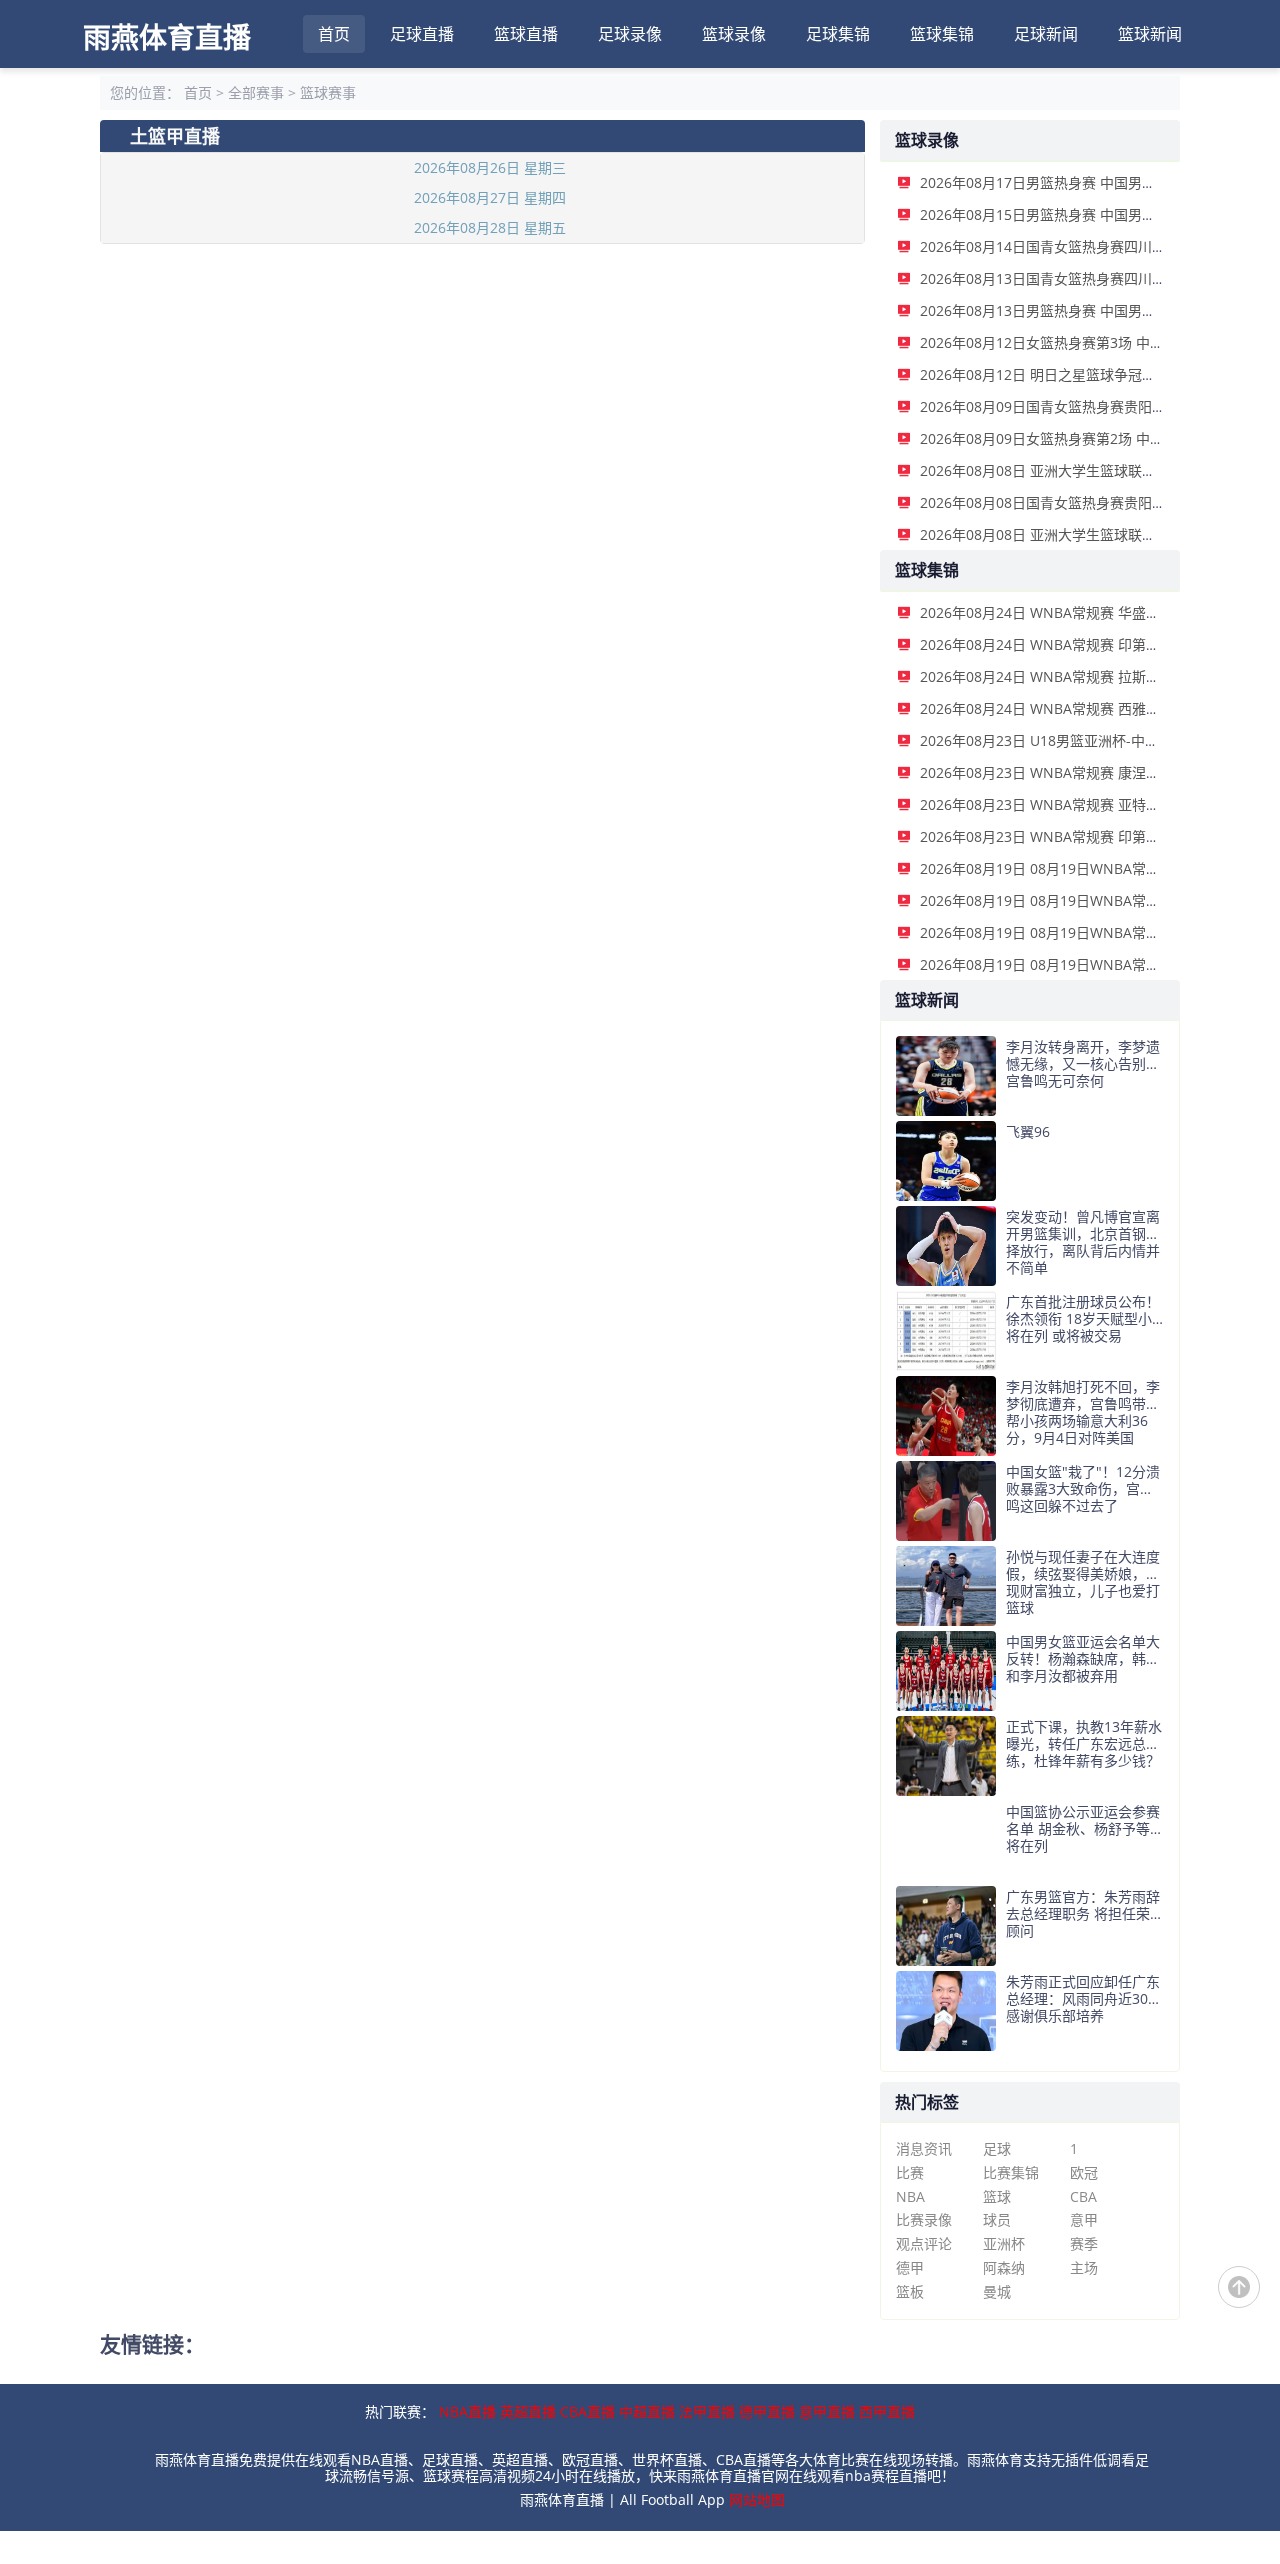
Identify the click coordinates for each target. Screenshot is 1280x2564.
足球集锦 (838, 34)
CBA (1083, 2196)
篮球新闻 (1150, 34)
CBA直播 (587, 2411)
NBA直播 (467, 2411)
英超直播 (528, 2411)
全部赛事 (256, 92)
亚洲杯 (1004, 2243)
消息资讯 (924, 2148)
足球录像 (630, 34)
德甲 (910, 2267)
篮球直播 (526, 34)
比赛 (910, 2172)
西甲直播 (887, 2411)
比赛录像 (924, 2219)
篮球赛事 (328, 92)
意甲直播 (827, 2411)
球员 (997, 2219)
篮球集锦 (942, 34)
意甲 (1084, 2219)
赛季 (1084, 2243)
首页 (334, 34)
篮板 (910, 2291)
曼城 (997, 2291)
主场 (1084, 2267)
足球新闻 (1046, 34)
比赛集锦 (1011, 2172)
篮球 (997, 2196)
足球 (997, 2148)
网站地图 (757, 2499)
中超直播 (647, 2411)
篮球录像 (734, 34)
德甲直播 (767, 2411)
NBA (910, 2196)
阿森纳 (1004, 2267)
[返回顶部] (1239, 2287)
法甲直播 (707, 2411)
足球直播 (422, 34)
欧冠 (1084, 2172)
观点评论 (924, 2243)
